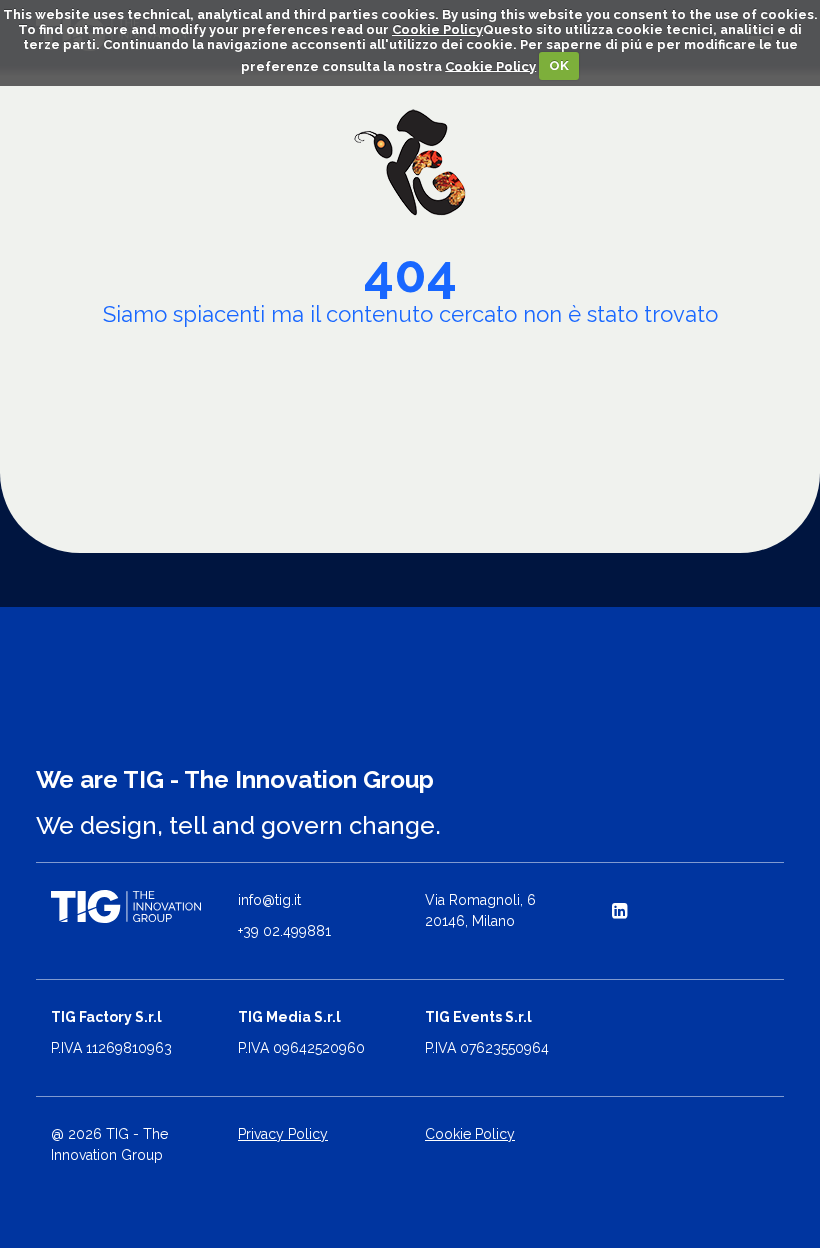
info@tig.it (269, 900)
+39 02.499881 (284, 931)
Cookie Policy (437, 29)
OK (559, 65)
